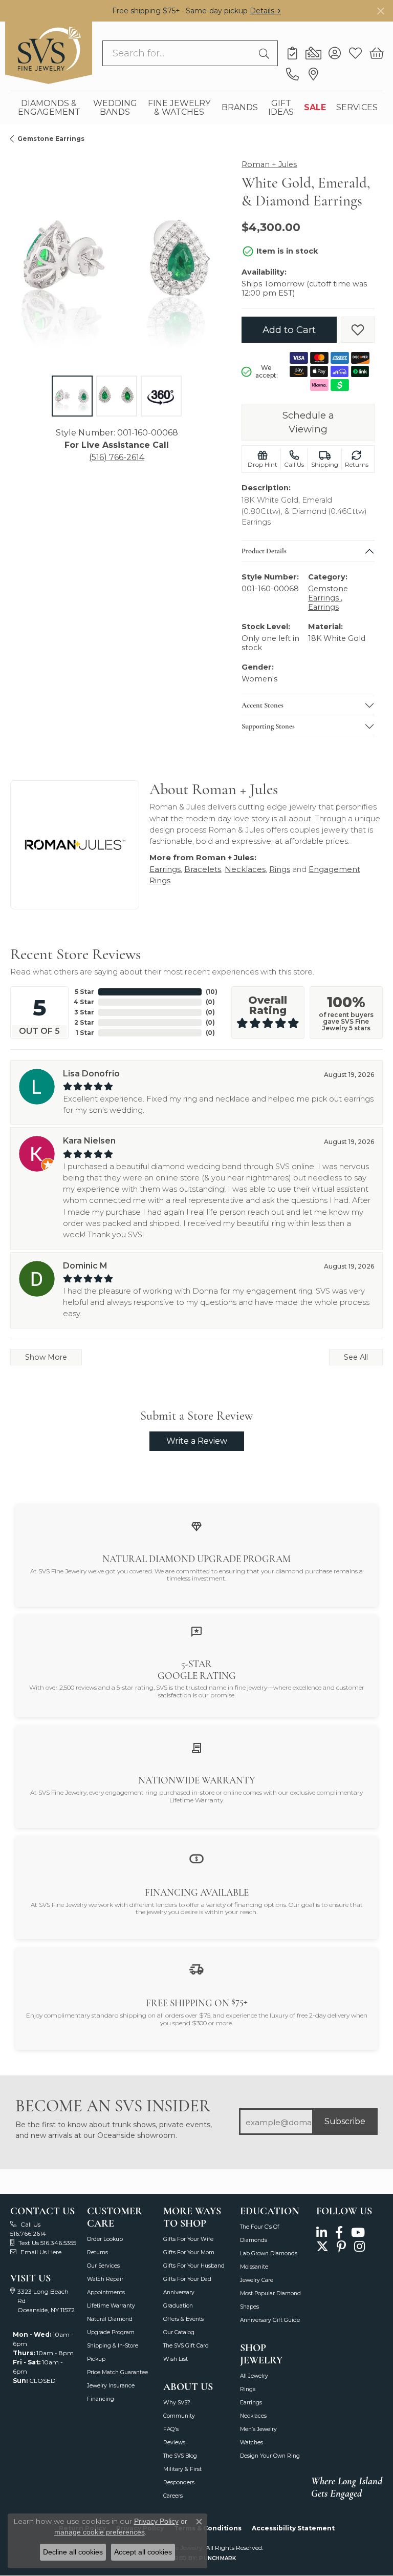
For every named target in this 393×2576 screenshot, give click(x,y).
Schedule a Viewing (308, 422)
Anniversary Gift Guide (270, 2320)
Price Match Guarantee (117, 2372)
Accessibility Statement (293, 2528)
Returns (97, 2252)
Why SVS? (177, 2403)
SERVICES (357, 107)
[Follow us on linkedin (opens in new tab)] (322, 2232)
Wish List (176, 2359)
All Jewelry (254, 2376)
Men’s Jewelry (258, 2429)
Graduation (178, 2306)
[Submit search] (266, 53)
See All (356, 1357)
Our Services (103, 2266)
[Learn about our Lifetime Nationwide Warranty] (196, 1748)
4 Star (84, 1002)
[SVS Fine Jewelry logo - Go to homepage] (49, 53)
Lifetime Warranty (111, 2306)
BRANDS (240, 107)
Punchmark (217, 2558)
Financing (101, 2399)
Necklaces (245, 869)
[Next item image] (208, 259)
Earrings (323, 607)
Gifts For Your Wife (188, 2239)
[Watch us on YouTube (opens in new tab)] (358, 2232)
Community (179, 2416)
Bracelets (203, 869)
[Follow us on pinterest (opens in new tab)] (341, 2247)
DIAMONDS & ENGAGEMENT (49, 108)
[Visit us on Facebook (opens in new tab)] (339, 2232)
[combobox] (178, 53)
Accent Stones (263, 705)
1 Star (85, 1033)
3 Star (84, 1012)
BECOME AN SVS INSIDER (113, 2106)
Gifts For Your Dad (187, 2279)
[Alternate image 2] (117, 396)
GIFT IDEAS (281, 108)
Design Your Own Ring (270, 2456)
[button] (334, 53)
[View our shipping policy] (196, 1969)
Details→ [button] (265, 11)
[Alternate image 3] (161, 396)
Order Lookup (105, 2239)
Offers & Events (183, 2319)
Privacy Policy (156, 2521)
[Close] (380, 11)
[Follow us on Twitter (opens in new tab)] (322, 2247)
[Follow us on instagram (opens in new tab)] (359, 2247)
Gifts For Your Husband (194, 2266)
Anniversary (179, 2292)
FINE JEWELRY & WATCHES (179, 108)
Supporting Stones (268, 726)
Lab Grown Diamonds (269, 2253)
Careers (173, 2496)
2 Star (84, 1022)
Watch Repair (105, 2279)
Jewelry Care (257, 2280)
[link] (292, 53)
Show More (46, 1357)
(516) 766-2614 (117, 457)
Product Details (264, 551)
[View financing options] (196, 1858)
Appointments (106, 2292)
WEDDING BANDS (115, 108)
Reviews (174, 2443)
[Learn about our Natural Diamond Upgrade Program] (196, 1526)
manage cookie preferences (100, 2532)
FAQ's (171, 2429)
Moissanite (254, 2267)
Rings (280, 869)
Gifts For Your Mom (189, 2252)
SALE (315, 107)
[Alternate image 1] (72, 396)
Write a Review (197, 1441)
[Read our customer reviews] (196, 1631)
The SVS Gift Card (186, 2346)
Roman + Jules (269, 164)
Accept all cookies (143, 2552)
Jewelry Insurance (111, 2386)
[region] (117, 258)
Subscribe (345, 2121)
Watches (252, 2443)
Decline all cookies (73, 2552)
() (212, 992)
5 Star (84, 992)
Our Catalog (179, 2332)
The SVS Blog (180, 2456)
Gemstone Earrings (51, 139)
